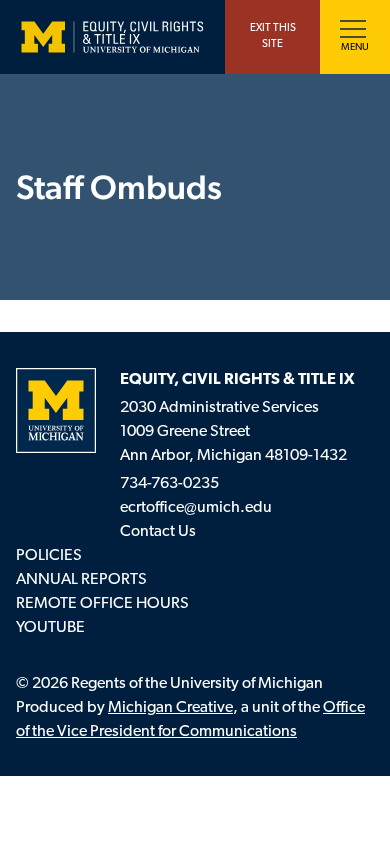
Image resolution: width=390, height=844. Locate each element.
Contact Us (158, 532)
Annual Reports (81, 580)
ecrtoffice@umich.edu (196, 508)
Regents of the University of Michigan (197, 684)
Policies (49, 556)
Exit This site (273, 37)
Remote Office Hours (102, 604)
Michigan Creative (170, 708)
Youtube (50, 628)
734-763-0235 (169, 484)
